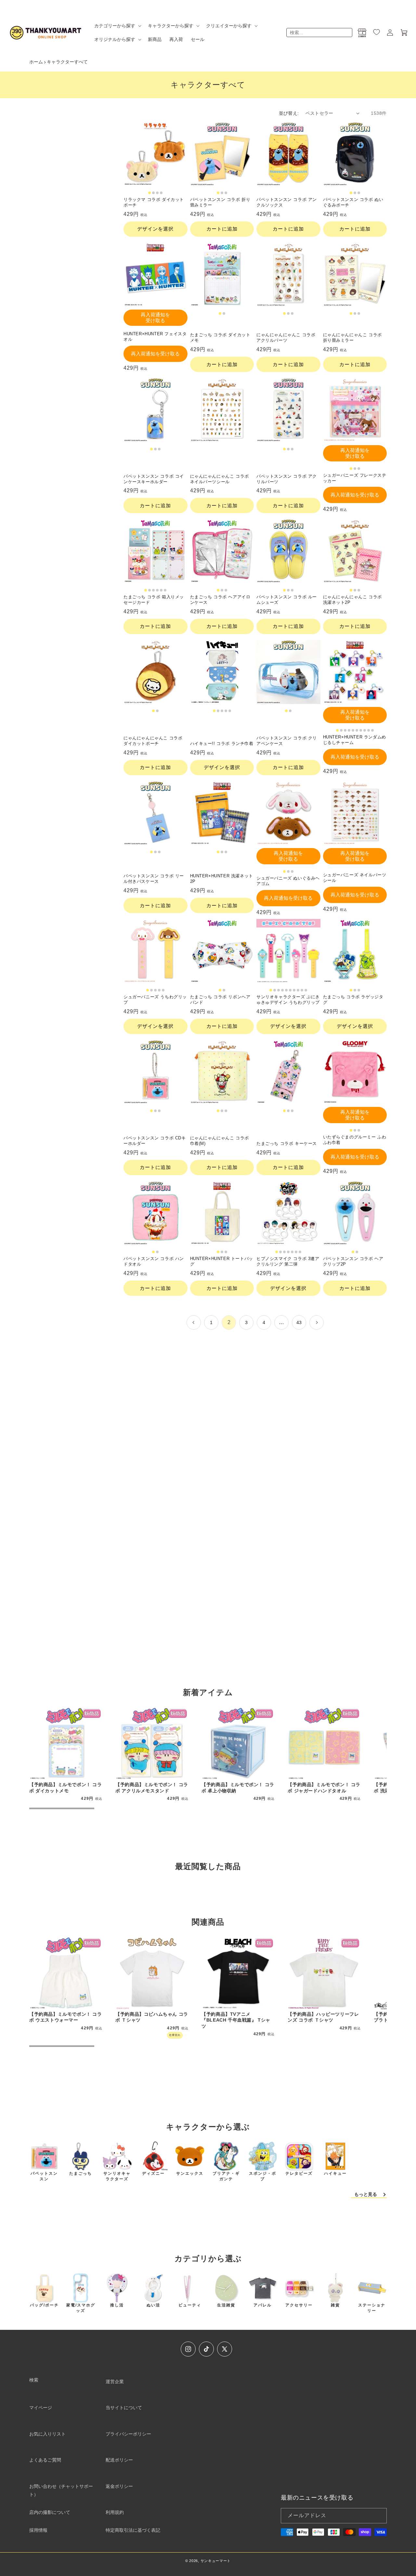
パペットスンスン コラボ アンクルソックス (287, 202)
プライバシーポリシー (128, 2434)
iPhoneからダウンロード (208, 1619)
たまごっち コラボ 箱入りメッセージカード (154, 600)
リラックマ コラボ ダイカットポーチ (154, 202)
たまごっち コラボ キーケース (287, 1143)
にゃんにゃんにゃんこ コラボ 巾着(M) (220, 1141)
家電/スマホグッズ (81, 2308)
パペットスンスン (44, 2176)
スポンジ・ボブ (263, 2176)
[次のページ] (317, 1322)
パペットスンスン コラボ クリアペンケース (287, 741)
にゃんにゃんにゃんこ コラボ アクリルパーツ (286, 338)
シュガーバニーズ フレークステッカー (355, 478)
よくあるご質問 (45, 2460)
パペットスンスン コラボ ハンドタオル (154, 1261)
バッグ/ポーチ (44, 2305)
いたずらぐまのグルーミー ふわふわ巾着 (355, 1140)
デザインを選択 (155, 229)
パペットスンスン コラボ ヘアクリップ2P (353, 1261)
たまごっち (81, 2173)
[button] (117, 26)
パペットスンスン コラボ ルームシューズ (287, 600)
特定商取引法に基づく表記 (133, 2530)
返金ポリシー (119, 2486)
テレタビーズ (299, 2173)
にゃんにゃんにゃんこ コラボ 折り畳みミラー (352, 338)
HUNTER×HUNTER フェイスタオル (155, 337)
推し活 (117, 2305)
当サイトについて (124, 2408)
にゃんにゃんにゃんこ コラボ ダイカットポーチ (153, 741)
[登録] (379, 2516)
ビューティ (190, 2305)
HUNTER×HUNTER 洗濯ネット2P (222, 879)
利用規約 (115, 2512)
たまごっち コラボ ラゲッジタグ (353, 1000)
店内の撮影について (50, 2512)
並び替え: (289, 113)
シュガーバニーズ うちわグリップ (155, 1000)
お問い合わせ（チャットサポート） (61, 2490)
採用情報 (38, 2530)
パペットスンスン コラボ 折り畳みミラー (220, 202)
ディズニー (153, 2173)
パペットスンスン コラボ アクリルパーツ (287, 479)
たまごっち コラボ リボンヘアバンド (220, 1000)
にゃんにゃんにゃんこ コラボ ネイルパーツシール (220, 479)
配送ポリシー (119, 2460)
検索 (34, 2380)
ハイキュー (335, 2173)
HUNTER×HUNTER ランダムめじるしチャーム (355, 740)
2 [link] (229, 1322)
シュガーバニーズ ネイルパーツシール (355, 878)
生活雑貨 (226, 2305)
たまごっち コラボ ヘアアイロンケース (220, 600)
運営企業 (115, 2382)
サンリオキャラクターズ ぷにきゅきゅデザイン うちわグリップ (288, 1000)
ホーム (36, 62)
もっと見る (366, 2194)
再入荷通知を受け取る (155, 318)
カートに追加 (222, 229)
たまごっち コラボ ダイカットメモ (220, 338)
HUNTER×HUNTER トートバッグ (222, 1261)
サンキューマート (216, 2561)
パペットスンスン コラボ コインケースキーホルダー (154, 479)
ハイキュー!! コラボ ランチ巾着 (222, 744)
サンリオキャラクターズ (117, 2176)
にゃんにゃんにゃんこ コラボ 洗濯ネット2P (352, 600)
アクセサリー (299, 2305)
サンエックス (190, 2173)
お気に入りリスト (47, 2434)
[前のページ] (194, 1322)
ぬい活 (153, 2305)
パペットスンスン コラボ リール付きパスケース (154, 879)
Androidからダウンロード (208, 1637)
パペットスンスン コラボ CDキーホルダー (155, 1141)
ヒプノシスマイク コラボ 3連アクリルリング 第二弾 (288, 1261)
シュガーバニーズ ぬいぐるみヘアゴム (288, 881)
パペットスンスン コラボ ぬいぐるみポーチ (353, 202)
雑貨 (335, 2305)
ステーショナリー (372, 2308)
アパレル (263, 2305)
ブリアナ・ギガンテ (226, 2176)
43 (299, 1322)
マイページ (41, 2408)
